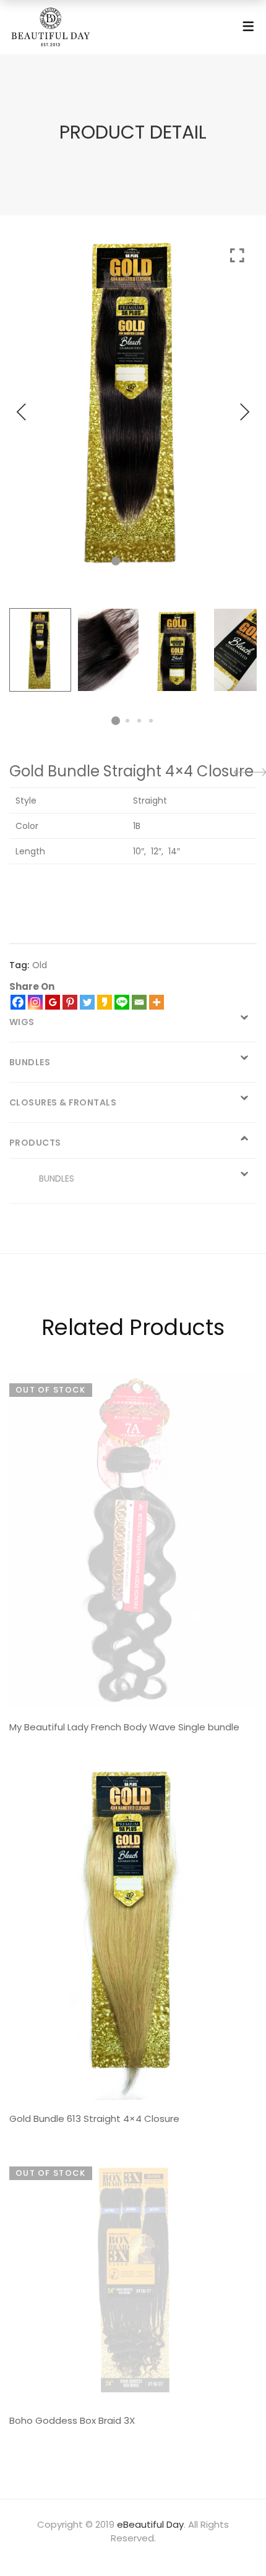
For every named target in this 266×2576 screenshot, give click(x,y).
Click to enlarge (237, 409)
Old (40, 965)
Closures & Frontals (63, 1102)
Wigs (22, 1022)
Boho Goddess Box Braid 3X (72, 2420)
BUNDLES (57, 1179)
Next (244, 412)
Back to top (243, 2543)
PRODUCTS (35, 1143)
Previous (22, 412)
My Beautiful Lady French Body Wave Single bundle (124, 1727)
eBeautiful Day (150, 2524)
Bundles (30, 1062)
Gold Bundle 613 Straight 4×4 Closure (94, 2119)
